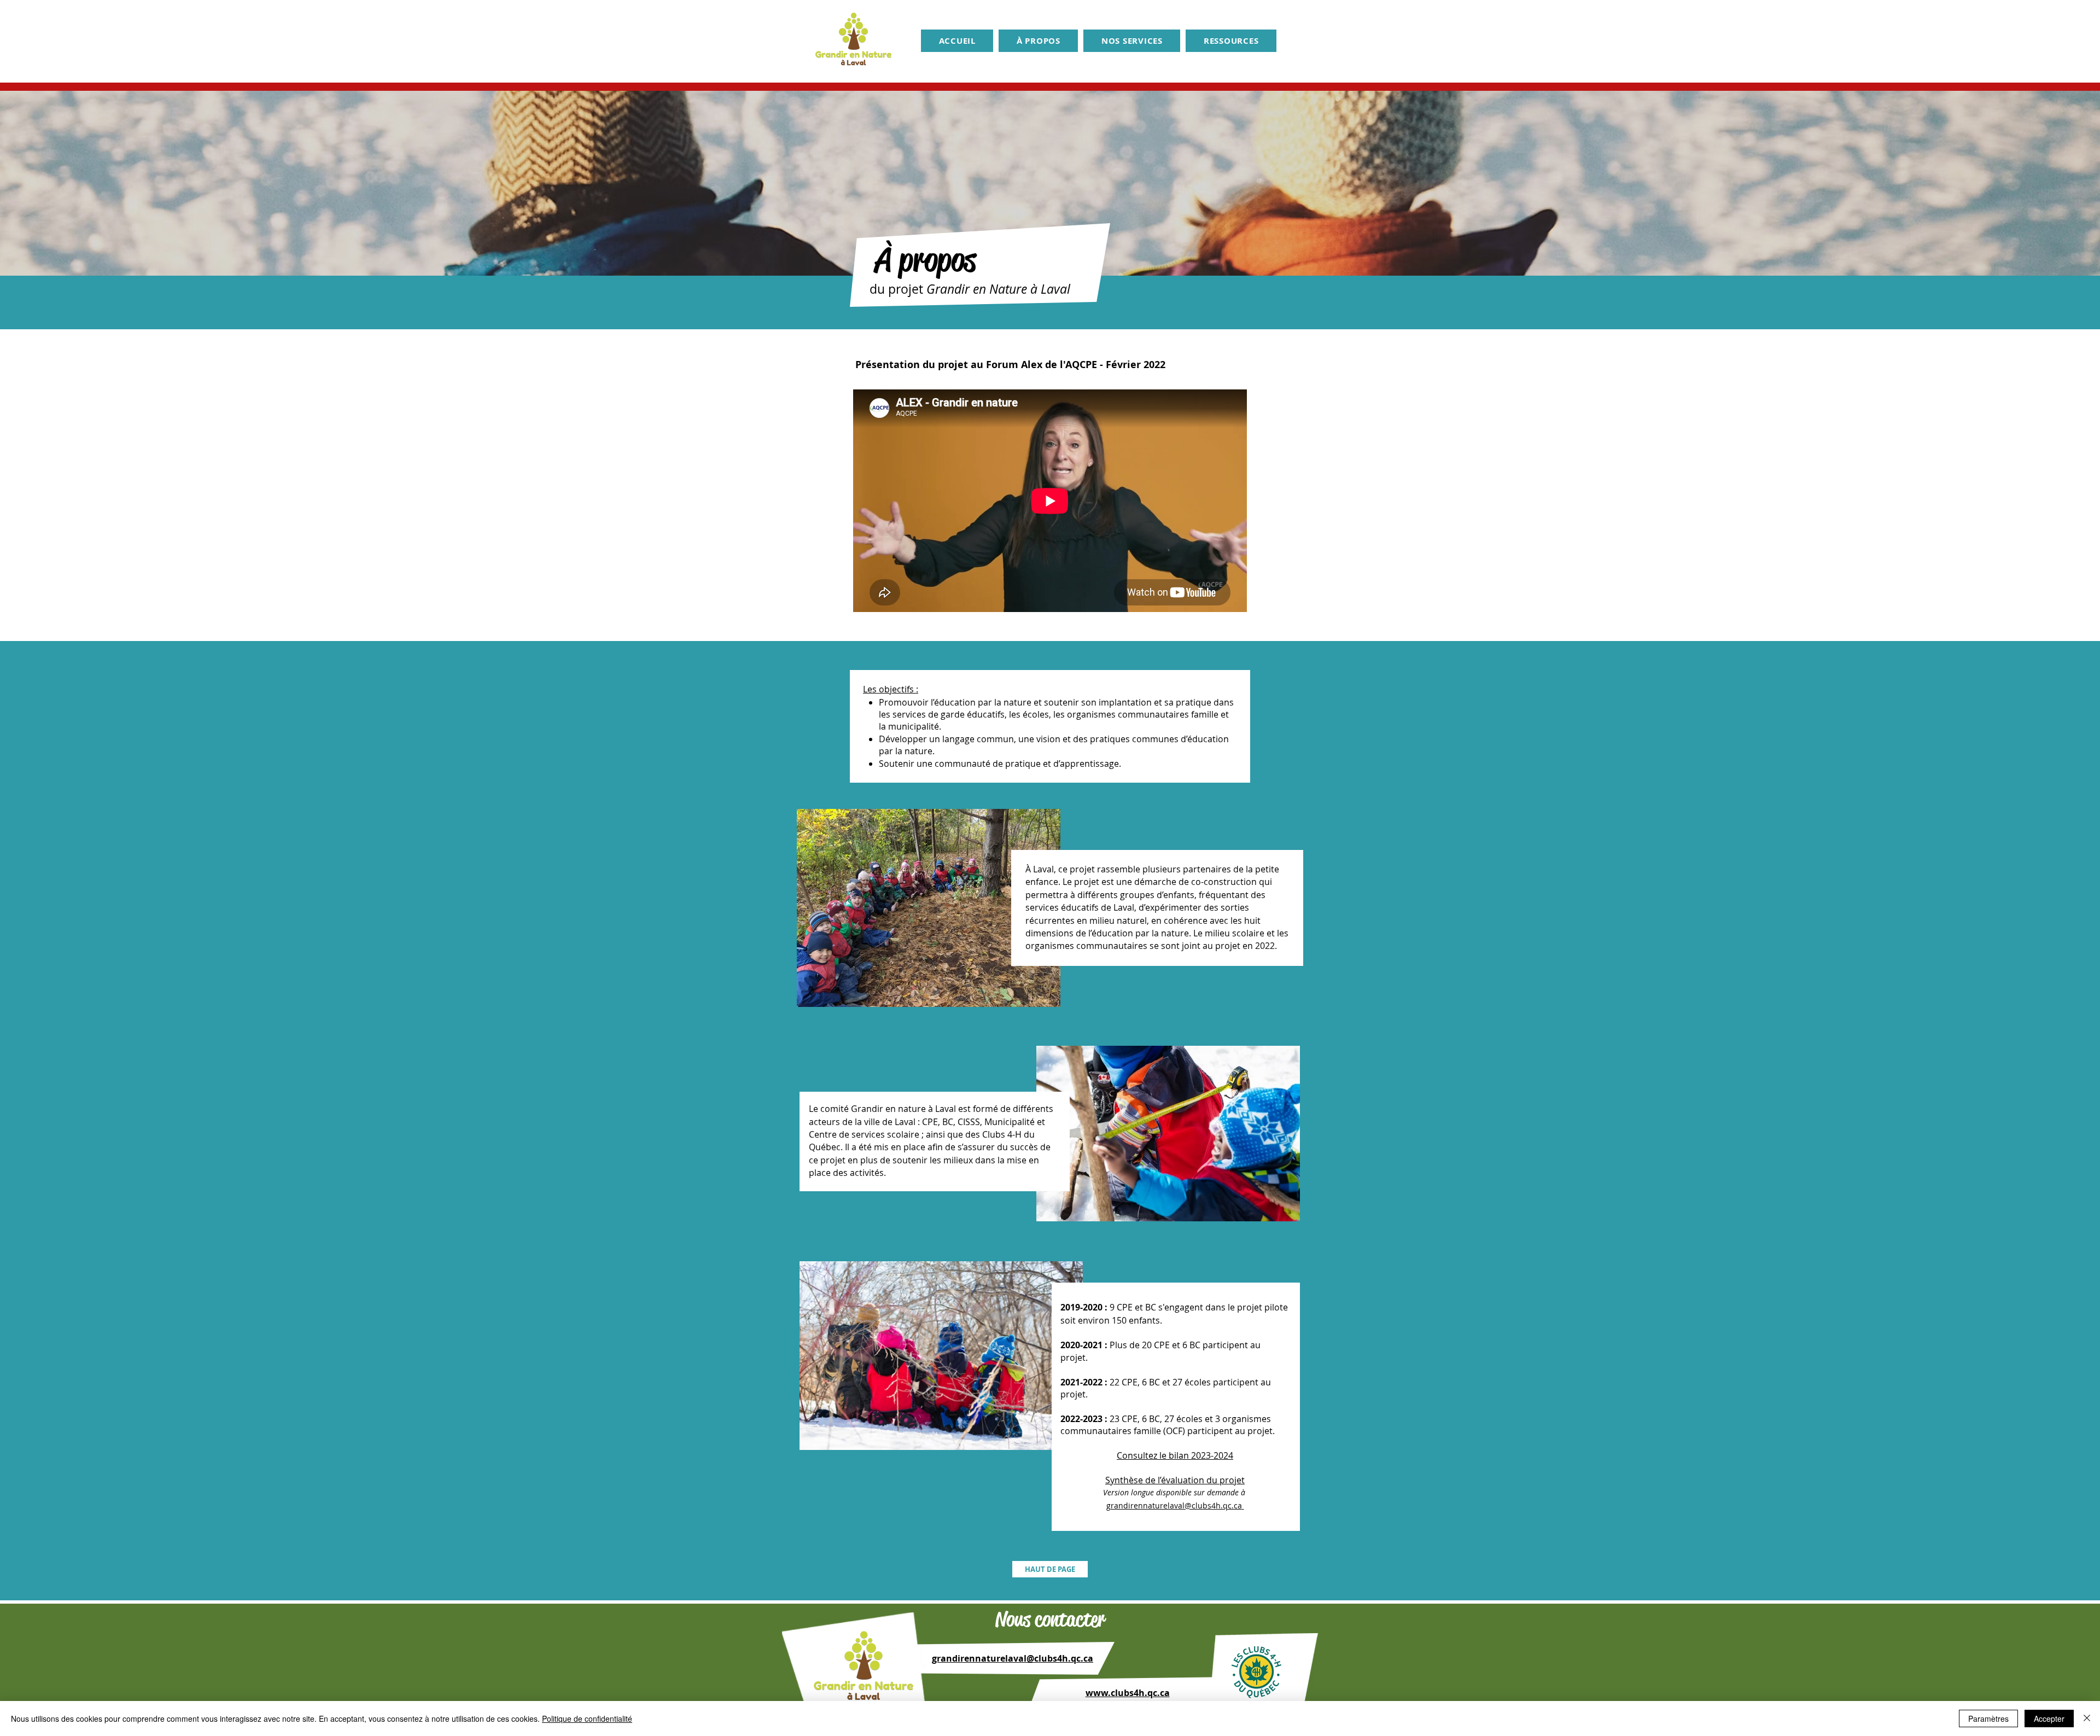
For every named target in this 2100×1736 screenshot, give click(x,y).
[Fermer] (2087, 1718)
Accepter (2049, 1718)
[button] (1038, 41)
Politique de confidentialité (587, 1718)
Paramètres (1988, 1718)
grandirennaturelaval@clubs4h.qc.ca (1013, 1658)
